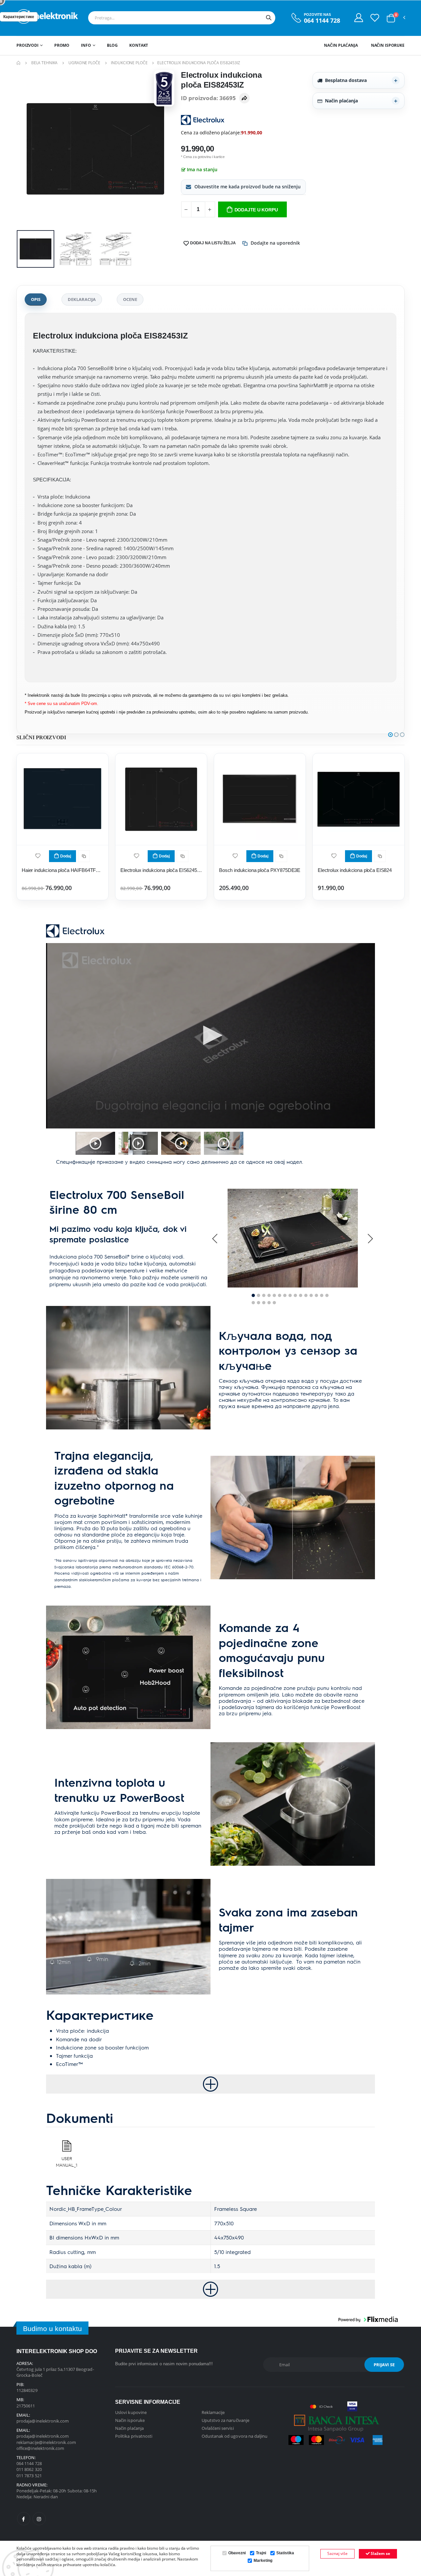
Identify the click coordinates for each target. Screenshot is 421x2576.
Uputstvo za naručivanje (226, 2420)
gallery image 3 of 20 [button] (264, 1295)
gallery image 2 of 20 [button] (259, 1295)
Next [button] (370, 1238)
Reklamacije (213, 2412)
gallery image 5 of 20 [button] (274, 1295)
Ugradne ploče (84, 63)
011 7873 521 (29, 2476)
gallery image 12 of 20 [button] (311, 1295)
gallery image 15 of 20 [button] (327, 1295)
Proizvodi (27, 45)
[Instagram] (39, 2519)
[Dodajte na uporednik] (84, 856)
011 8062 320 (29, 2469)
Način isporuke (388, 45)
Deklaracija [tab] (82, 299)
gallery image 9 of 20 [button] (295, 1295)
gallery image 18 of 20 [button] (264, 1303)
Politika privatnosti (134, 2436)
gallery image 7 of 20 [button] (285, 1295)
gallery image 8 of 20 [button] (290, 1295)
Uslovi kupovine (131, 2412)
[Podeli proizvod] (244, 98)
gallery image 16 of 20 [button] (253, 1303)
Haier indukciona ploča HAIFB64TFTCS (62, 870)
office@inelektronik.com (40, 2448)
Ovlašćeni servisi (218, 2428)
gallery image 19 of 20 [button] (269, 1303)
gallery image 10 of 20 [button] (301, 1295)
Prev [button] (215, 1238)
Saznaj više (337, 2553)
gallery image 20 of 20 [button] (274, 1303)
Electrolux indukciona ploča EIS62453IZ (161, 870)
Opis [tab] (36, 299)
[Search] (269, 18)
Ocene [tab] (130, 299)
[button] (391, 18)
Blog (112, 45)
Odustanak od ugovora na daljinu (235, 2436)
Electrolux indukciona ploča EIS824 (355, 870)
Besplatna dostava (346, 80)
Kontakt (139, 45)
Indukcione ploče (129, 63)
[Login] (359, 17)
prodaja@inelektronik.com (43, 2421)
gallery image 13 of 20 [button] (316, 1295)
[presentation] (27, 149)
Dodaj (66, 856)
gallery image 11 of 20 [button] (306, 1295)
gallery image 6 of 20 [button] (280, 1295)
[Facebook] (24, 2519)
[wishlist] (38, 855)
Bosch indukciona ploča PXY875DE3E (260, 870)
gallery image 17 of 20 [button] (259, 1303)
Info (86, 45)
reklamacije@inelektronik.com (46, 2442)
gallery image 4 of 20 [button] (269, 1295)
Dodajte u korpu (256, 210)
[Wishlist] (375, 17)
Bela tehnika (45, 63)
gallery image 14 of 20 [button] (322, 1295)
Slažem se (380, 2553)
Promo (62, 45)
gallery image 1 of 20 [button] (253, 1295)
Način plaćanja (341, 45)
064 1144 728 (322, 21)
